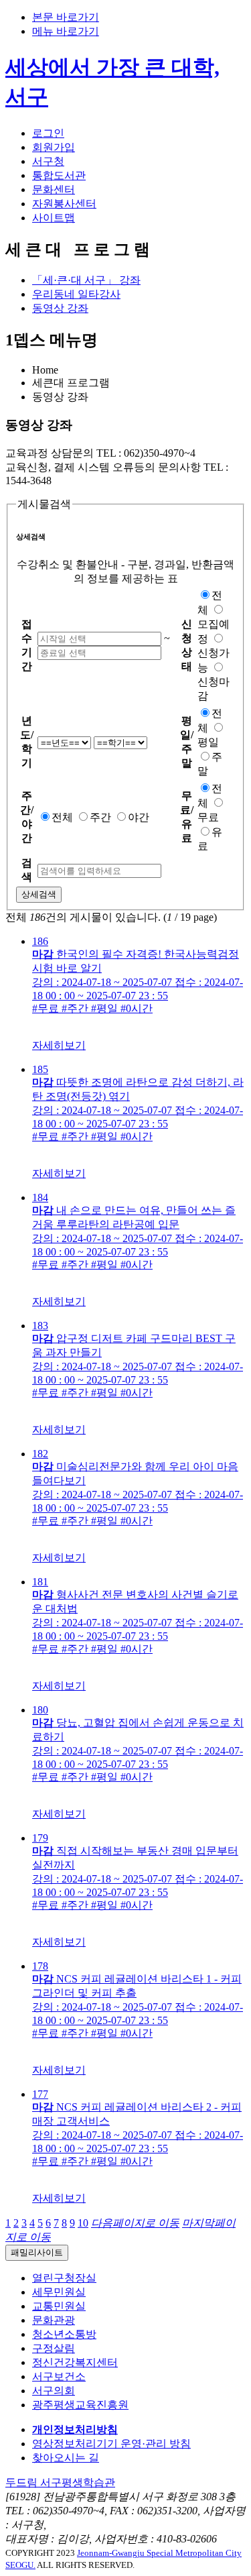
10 (83, 2223)
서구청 (48, 161)
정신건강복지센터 (75, 2362)
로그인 (48, 133)
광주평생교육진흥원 (80, 2405)
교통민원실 (59, 2306)
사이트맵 (54, 218)
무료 (208, 817)
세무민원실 (59, 2292)
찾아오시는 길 (66, 2458)
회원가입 (54, 147)
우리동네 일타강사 (76, 294)
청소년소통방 (64, 2334)
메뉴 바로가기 (66, 31)
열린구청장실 (64, 2278)
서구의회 (54, 2391)
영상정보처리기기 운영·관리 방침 (111, 2444)
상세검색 (39, 894)
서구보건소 (59, 2376)
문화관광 (54, 2320)
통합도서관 (59, 175)
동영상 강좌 (60, 308)
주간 (100, 817)
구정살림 (54, 2348)
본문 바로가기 (66, 17)
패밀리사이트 (37, 2252)
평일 (208, 742)
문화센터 (54, 189)
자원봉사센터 (64, 204)
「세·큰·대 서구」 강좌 (86, 280)
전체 (62, 817)
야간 (139, 817)
